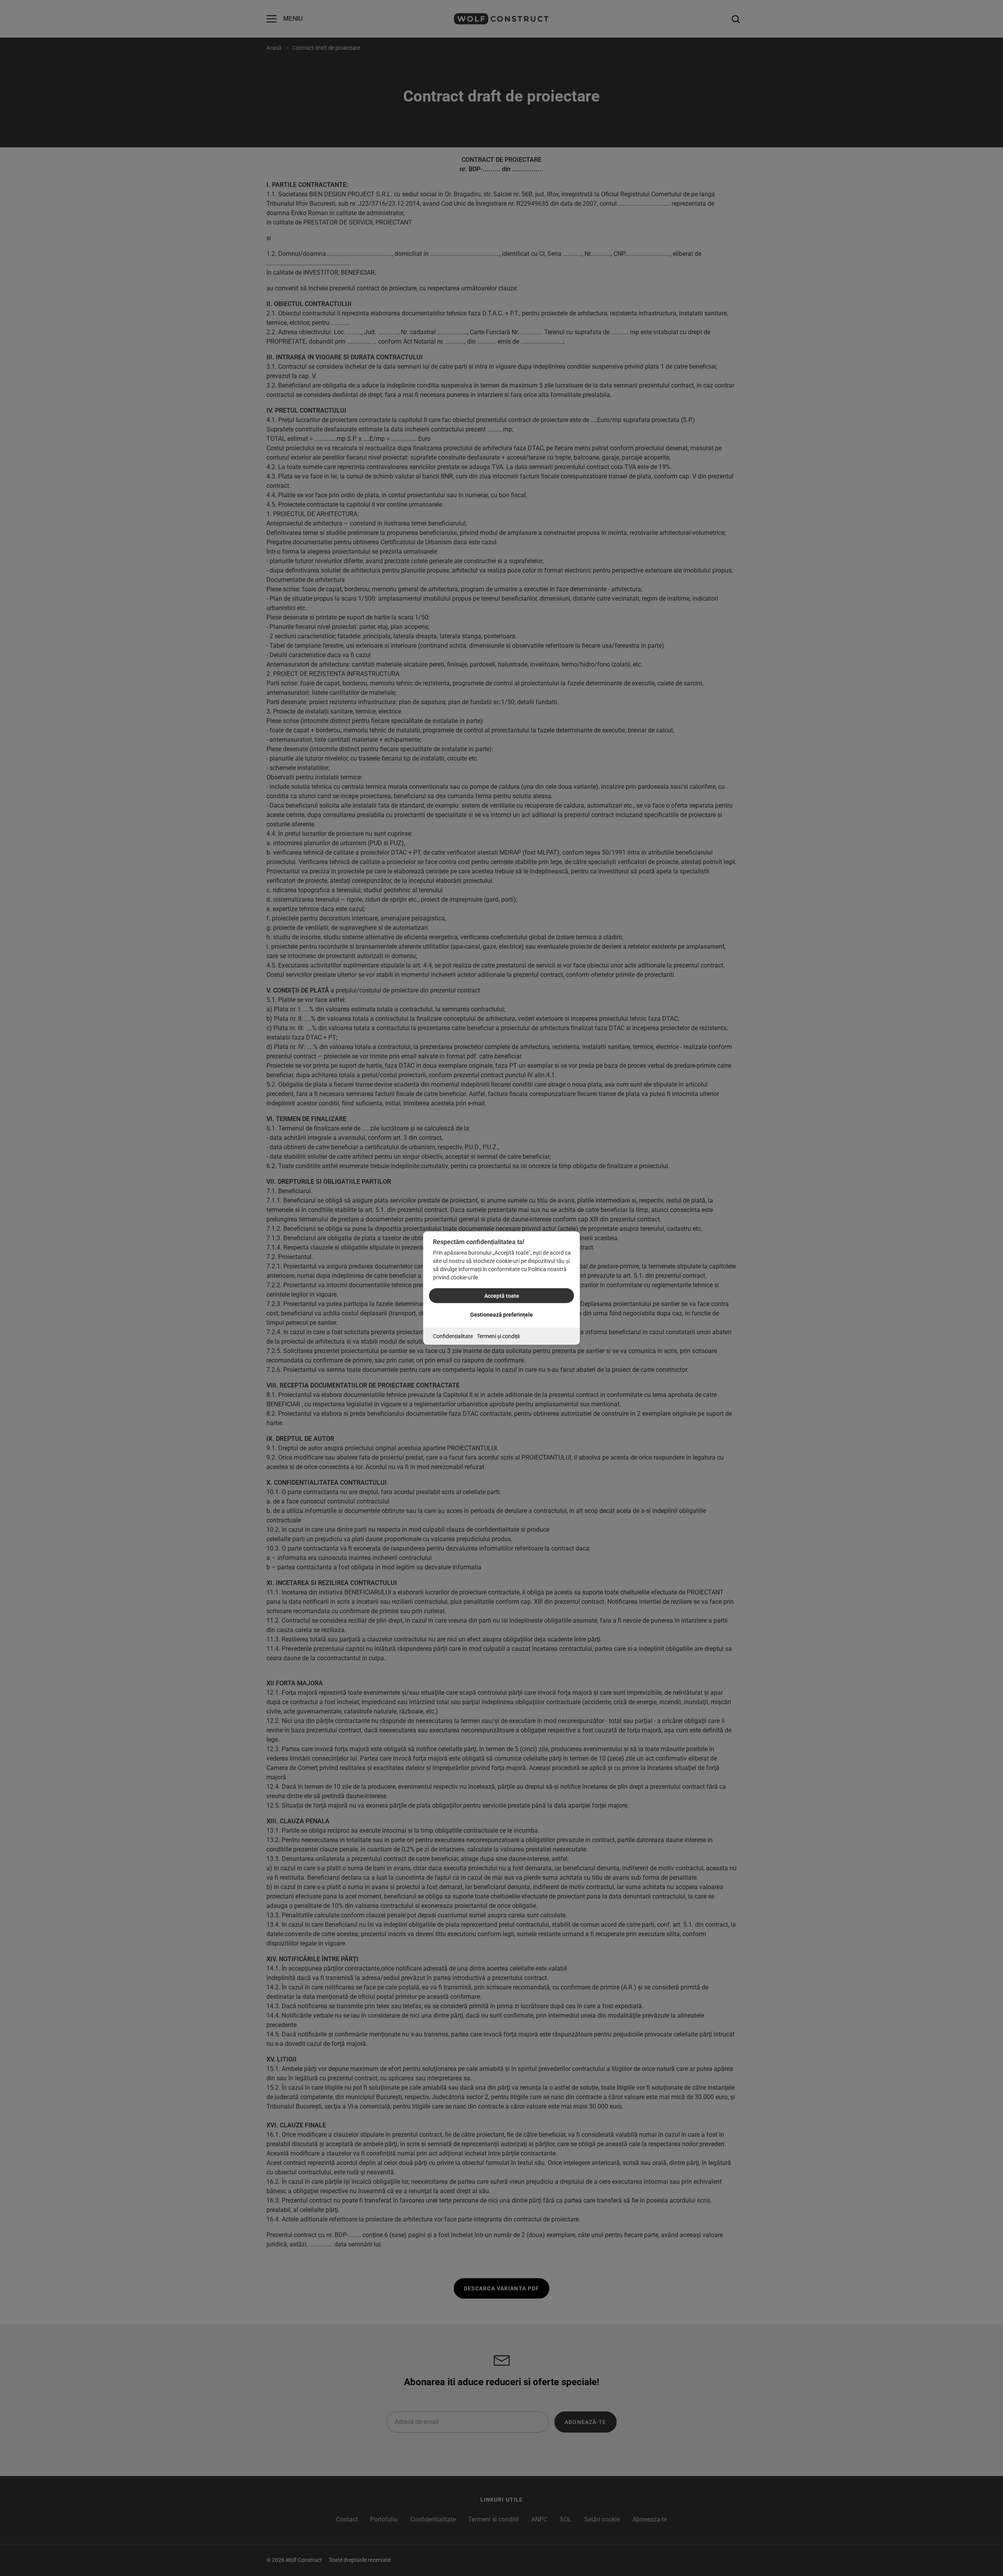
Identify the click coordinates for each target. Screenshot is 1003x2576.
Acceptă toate (502, 1296)
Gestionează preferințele (501, 1315)
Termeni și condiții (498, 1336)
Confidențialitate (453, 1336)
